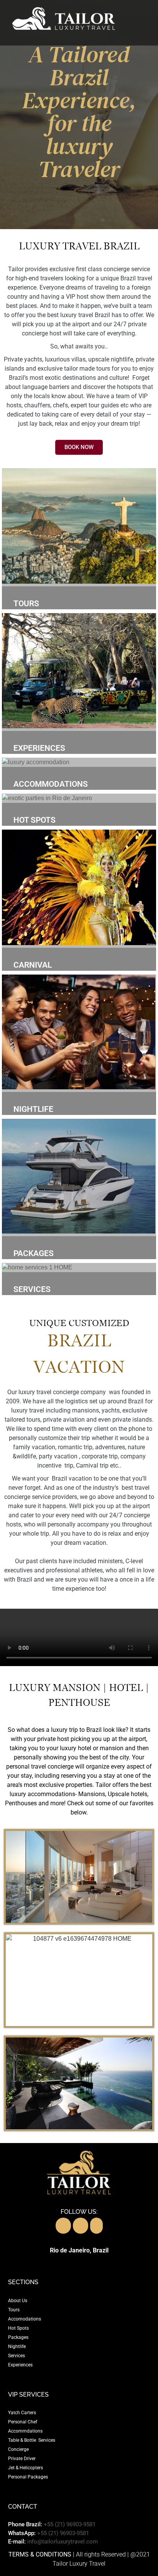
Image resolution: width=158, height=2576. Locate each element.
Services (16, 2356)
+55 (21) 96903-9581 (70, 2524)
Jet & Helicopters (26, 2468)
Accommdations (25, 2431)
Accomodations (25, 2319)
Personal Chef (23, 2422)
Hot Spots (18, 2328)
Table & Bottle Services (32, 2440)
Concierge (18, 2449)
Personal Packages (28, 2477)
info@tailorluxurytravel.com (63, 2542)
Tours (14, 2310)
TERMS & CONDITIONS (40, 2554)
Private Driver (22, 2459)
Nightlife (17, 2347)
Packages (18, 2337)
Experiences (20, 2365)
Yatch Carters (22, 2413)
